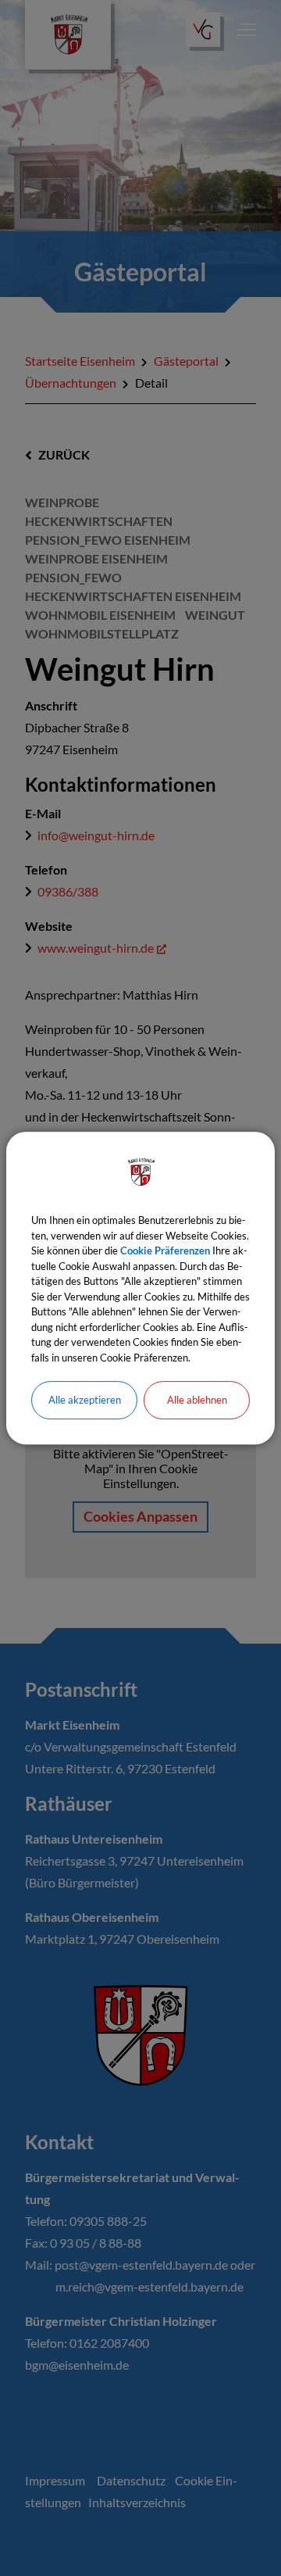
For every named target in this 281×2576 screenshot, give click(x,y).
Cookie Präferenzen (165, 1250)
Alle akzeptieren (85, 1400)
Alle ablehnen (197, 1400)
